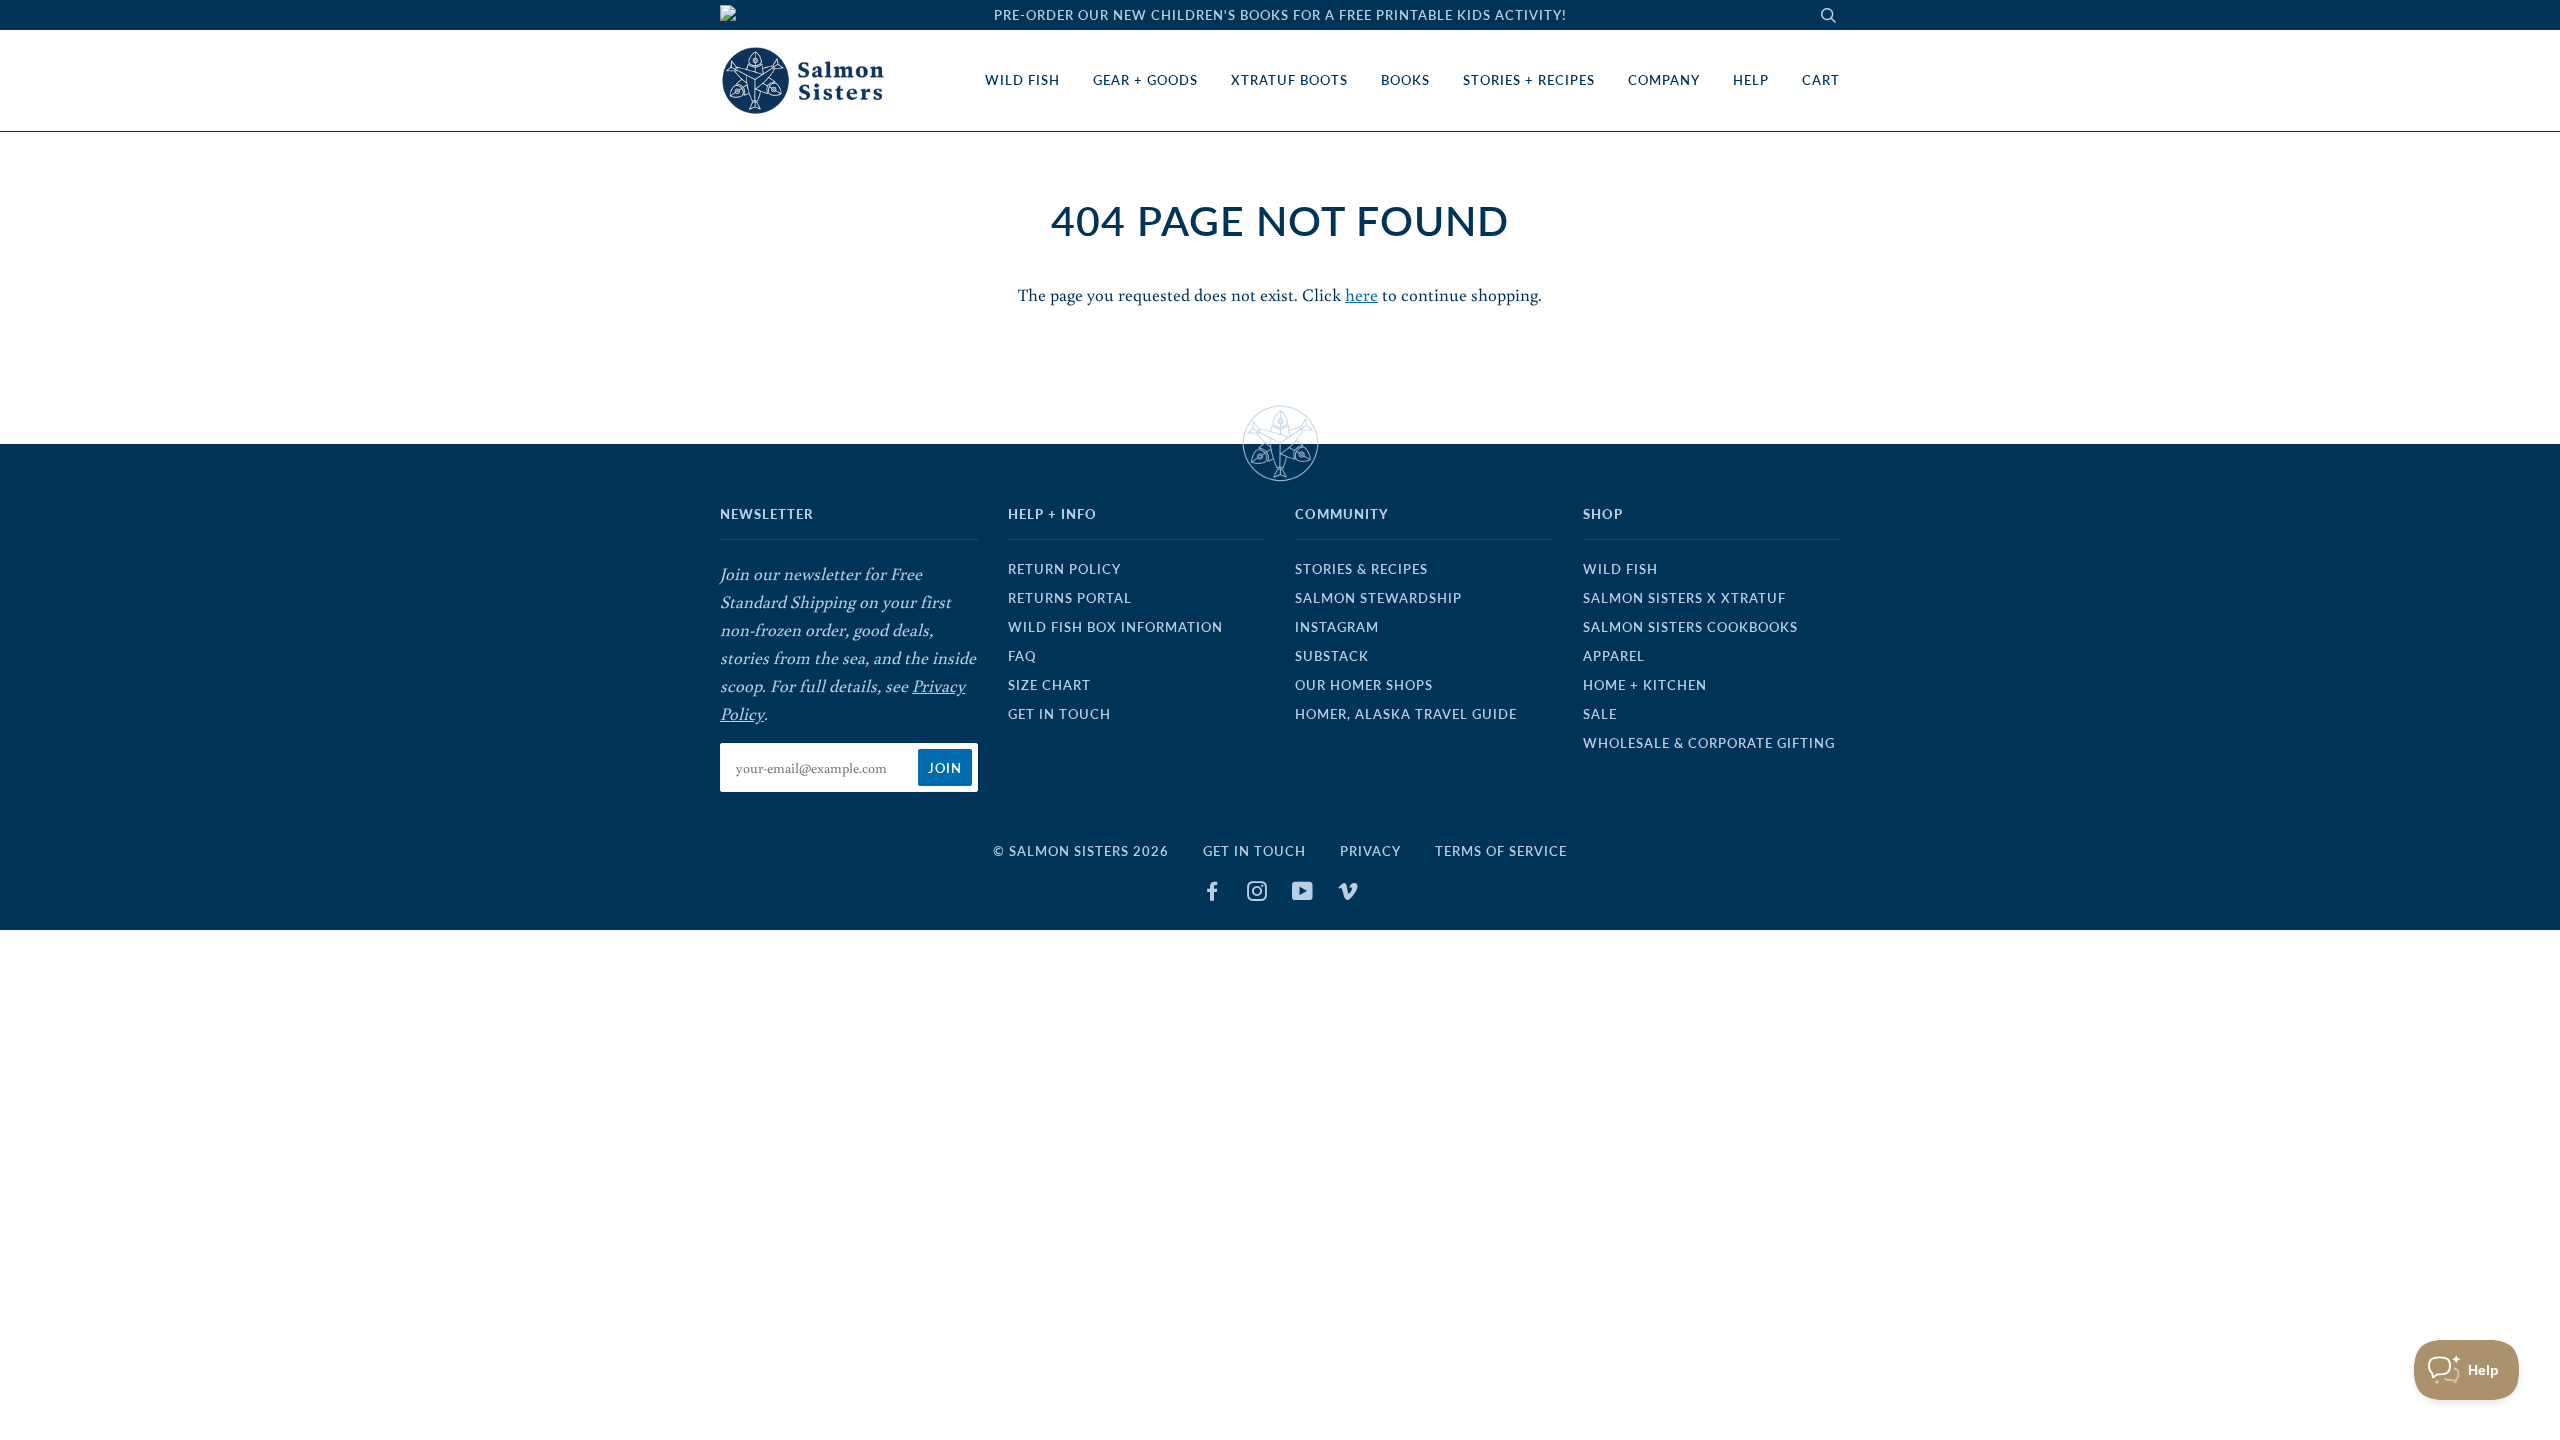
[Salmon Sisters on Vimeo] (1348, 894)
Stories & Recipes (1361, 569)
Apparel (1614, 656)
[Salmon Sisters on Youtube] (1303, 894)
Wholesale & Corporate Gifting (1709, 743)
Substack (1332, 656)
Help (1751, 80)
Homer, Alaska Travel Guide (1406, 714)
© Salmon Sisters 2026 (1081, 851)
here (1361, 294)
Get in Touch (1059, 714)
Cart (1821, 80)
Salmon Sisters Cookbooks (1690, 627)
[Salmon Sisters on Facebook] (1212, 894)
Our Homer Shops (1364, 685)
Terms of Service (1501, 851)
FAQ (1022, 656)
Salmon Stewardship (1378, 598)
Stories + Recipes (1529, 80)
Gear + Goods (1145, 80)
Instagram (1337, 627)
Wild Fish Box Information (1115, 627)
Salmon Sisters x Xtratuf (1684, 598)
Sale (1600, 714)
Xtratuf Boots (1289, 80)
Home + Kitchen (1645, 685)
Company (1664, 80)
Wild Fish (1022, 80)
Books (1405, 80)
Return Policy (1064, 569)
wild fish (1620, 569)
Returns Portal (1070, 598)
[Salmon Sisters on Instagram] (1257, 894)
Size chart (1049, 685)
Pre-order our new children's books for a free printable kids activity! (1280, 15)
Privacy (1370, 851)
